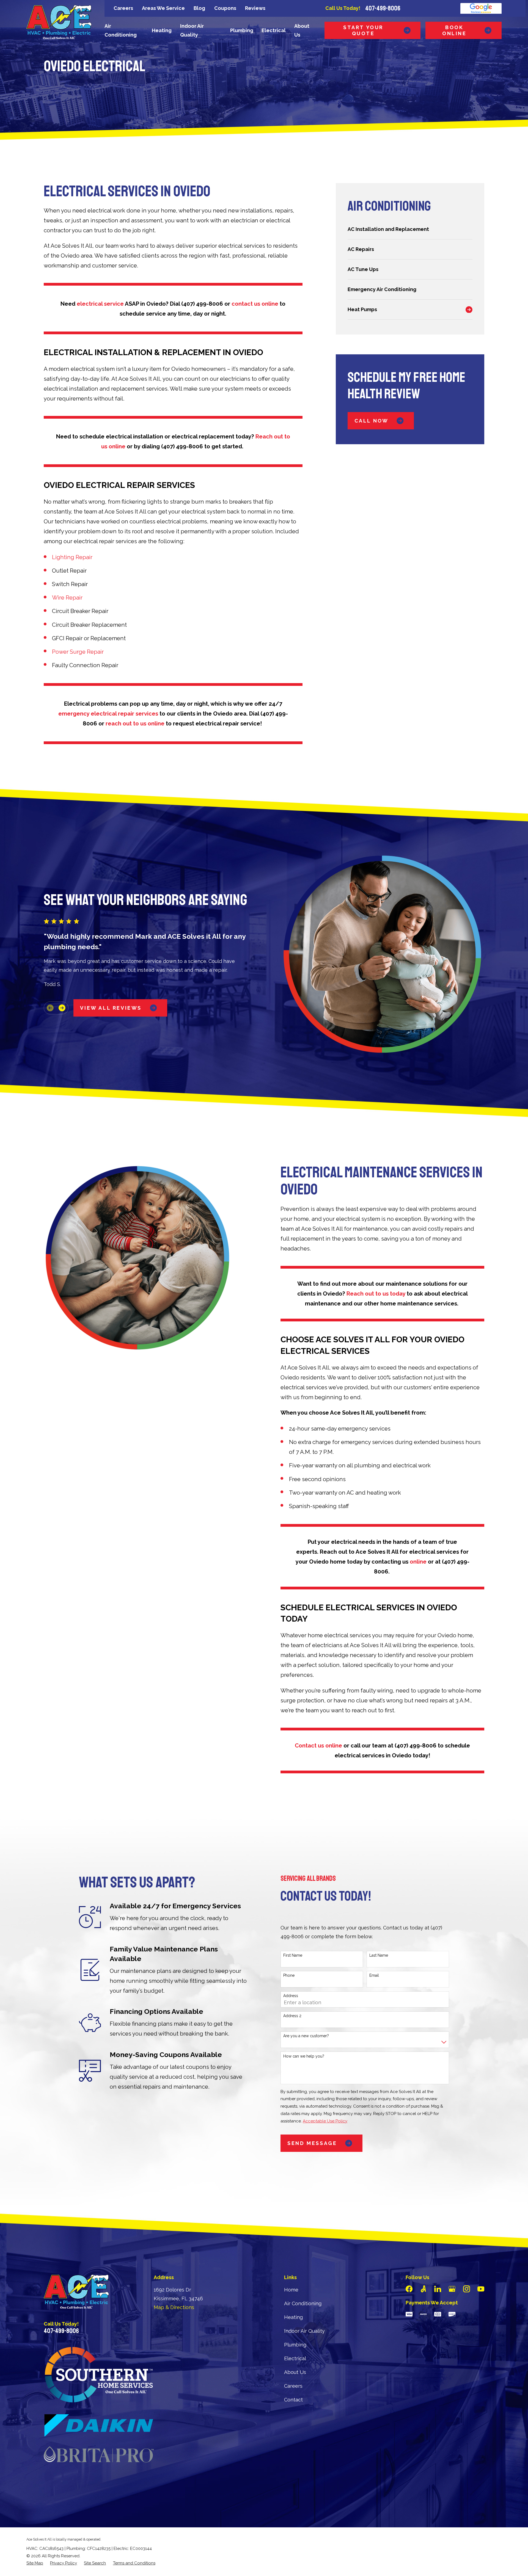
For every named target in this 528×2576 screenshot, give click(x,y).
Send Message (312, 2143)
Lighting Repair (72, 557)
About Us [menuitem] (302, 30)
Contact (293, 2400)
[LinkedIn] (438, 2289)
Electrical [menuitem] (274, 30)
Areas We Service (163, 8)
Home (291, 2290)
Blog (199, 8)
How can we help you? (304, 2056)
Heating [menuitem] (162, 30)
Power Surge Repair (78, 652)
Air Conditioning (303, 2303)
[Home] (59, 22)
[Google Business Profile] (452, 2289)
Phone (289, 1975)
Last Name (379, 1955)
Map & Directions (174, 2307)
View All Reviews (111, 1008)
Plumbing (295, 2345)
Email (374, 1975)
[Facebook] (409, 2289)
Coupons (225, 8)
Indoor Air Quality (304, 2331)
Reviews (255, 8)
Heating (293, 2317)
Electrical (295, 2358)
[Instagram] (467, 2289)
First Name (293, 1955)
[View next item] (62, 1008)
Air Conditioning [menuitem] (121, 30)
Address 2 (292, 2016)
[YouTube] (481, 2289)
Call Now (372, 421)
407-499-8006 (383, 8)
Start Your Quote (363, 30)
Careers (123, 8)
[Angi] (423, 2289)
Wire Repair (67, 598)
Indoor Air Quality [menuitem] (192, 30)
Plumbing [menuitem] (242, 30)
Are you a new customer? (306, 2036)
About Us (295, 2372)
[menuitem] (410, 229)
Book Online (454, 30)
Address (291, 1996)
